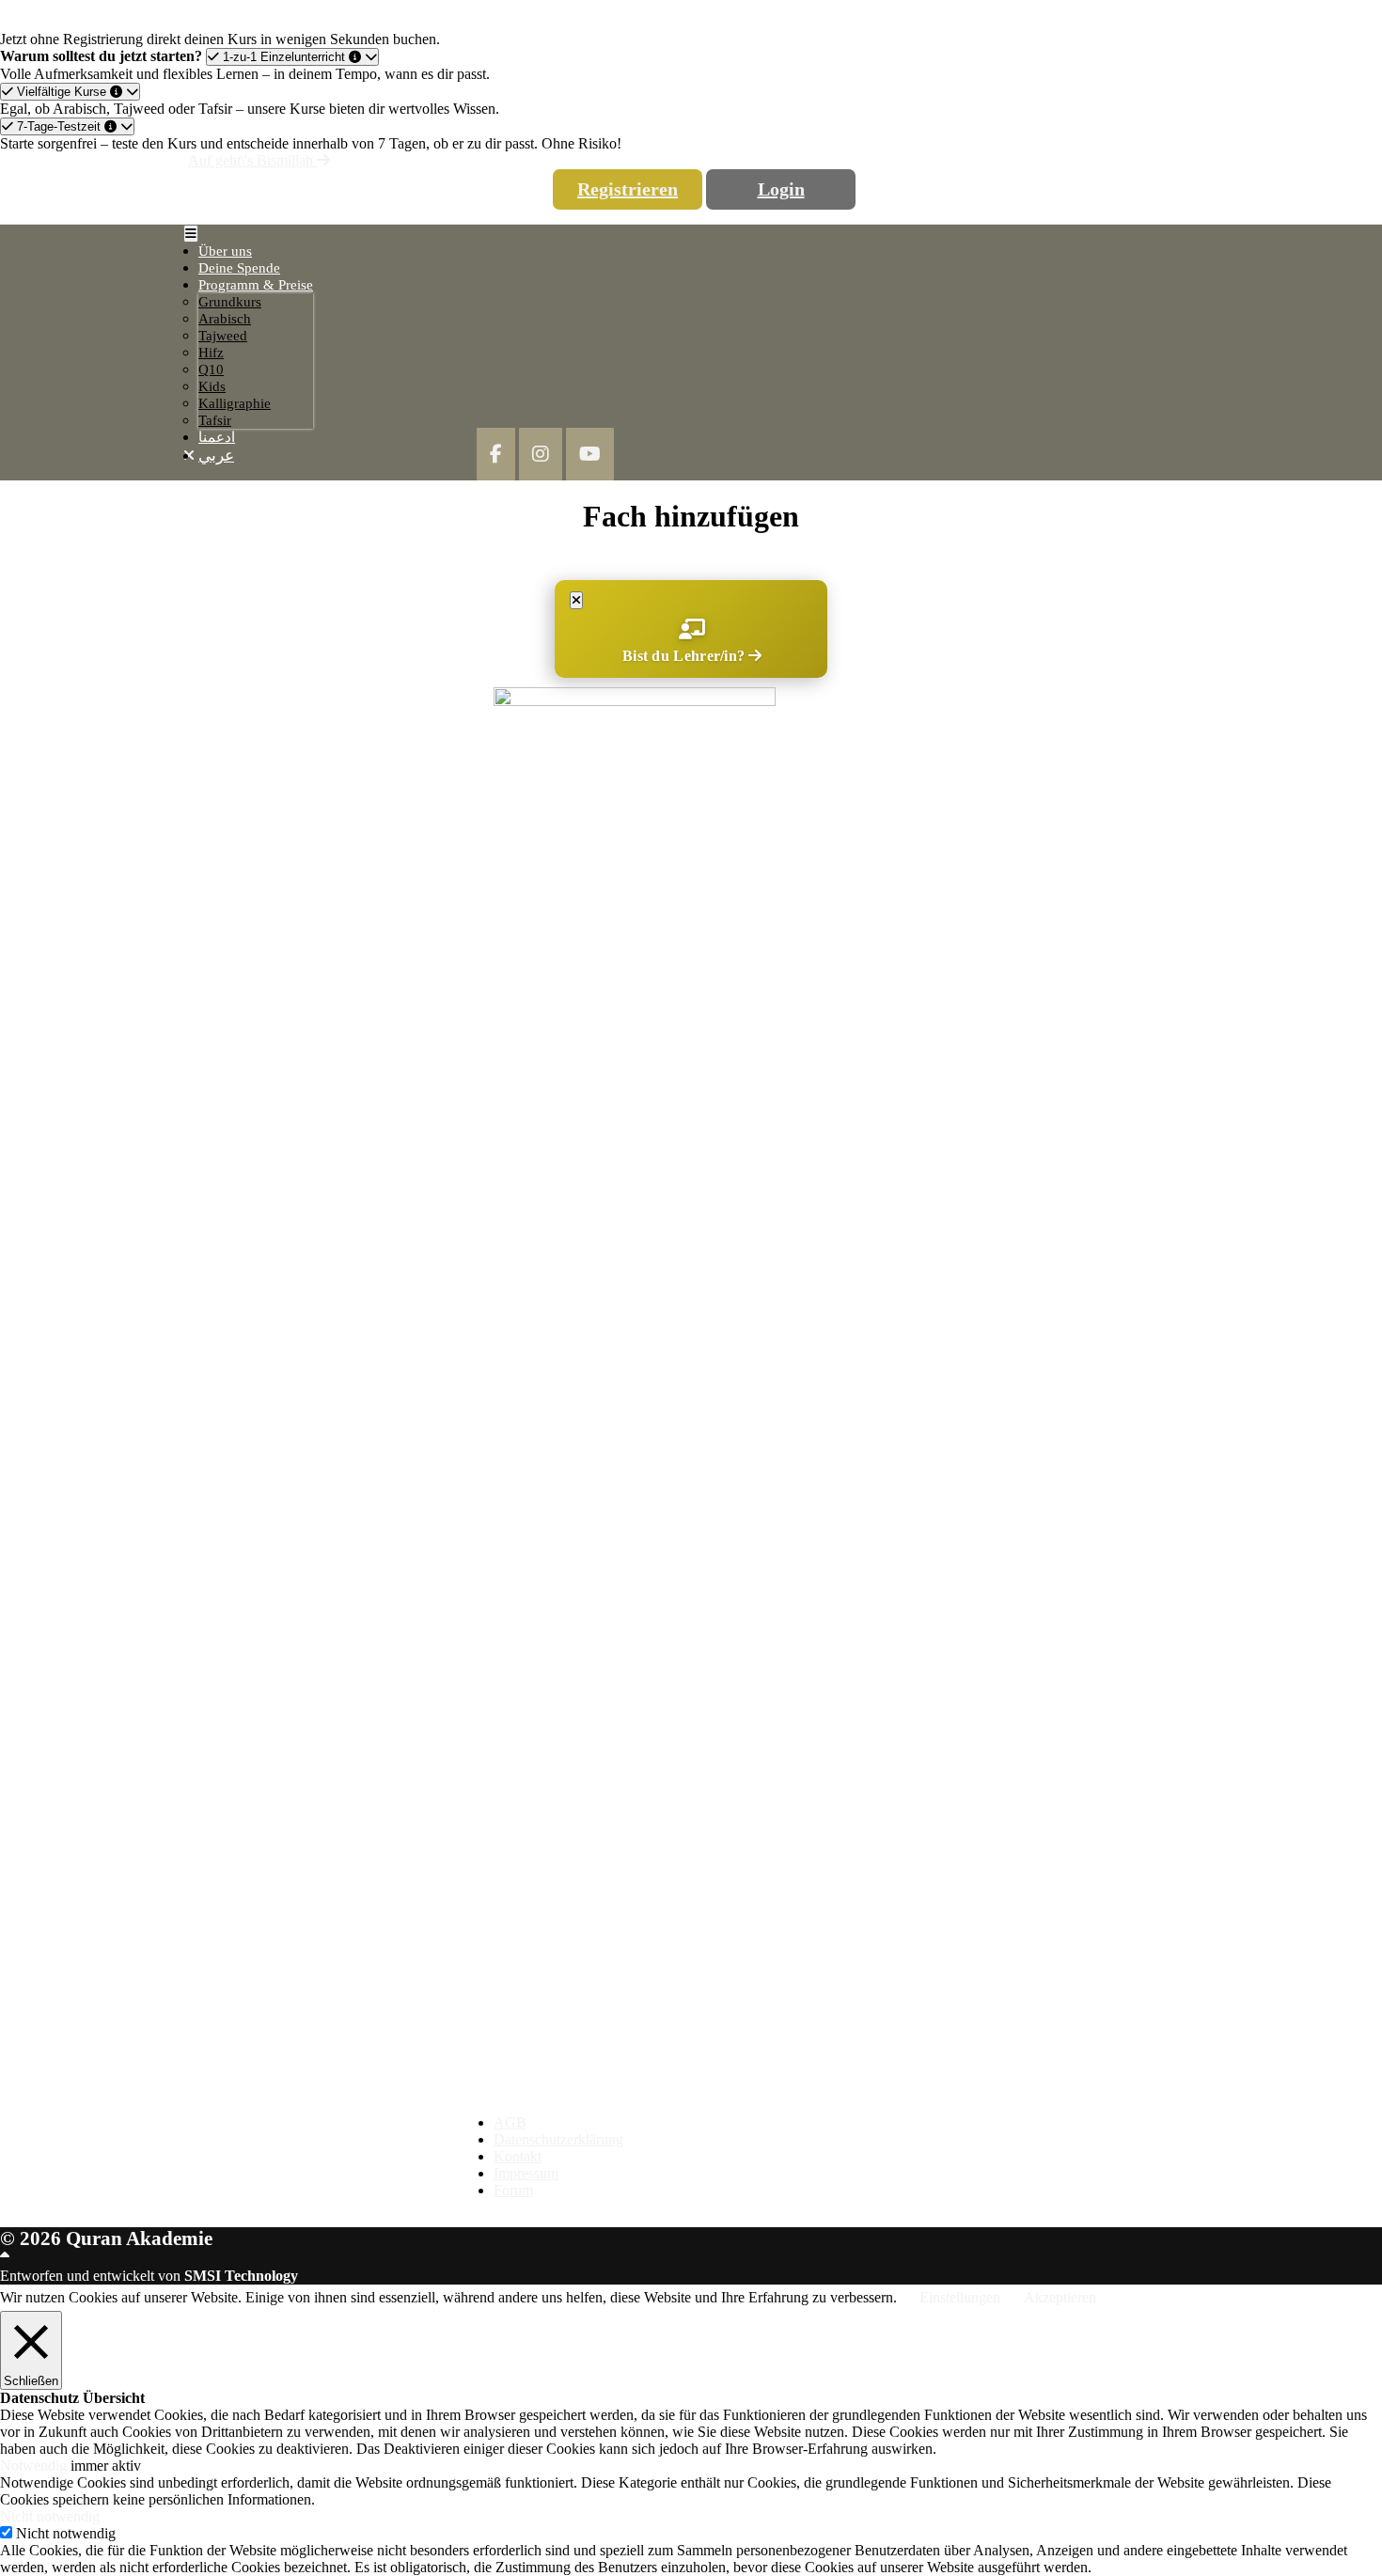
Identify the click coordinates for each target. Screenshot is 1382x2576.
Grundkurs (230, 302)
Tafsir (215, 420)
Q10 (211, 369)
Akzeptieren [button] (1060, 2297)
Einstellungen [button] (960, 2297)
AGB (510, 2122)
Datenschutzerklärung (558, 2139)
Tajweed (223, 336)
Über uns (225, 251)
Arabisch (225, 319)
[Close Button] (189, 456)
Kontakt (518, 2156)
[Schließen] (576, 600)
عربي (216, 456)
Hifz (211, 353)
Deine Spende (239, 268)
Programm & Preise (256, 285)
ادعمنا (217, 437)
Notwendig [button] (35, 2466)
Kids (212, 386)
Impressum (526, 2173)
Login (781, 189)
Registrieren (628, 189)
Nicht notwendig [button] (50, 2516)
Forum (513, 2190)
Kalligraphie (235, 403)
